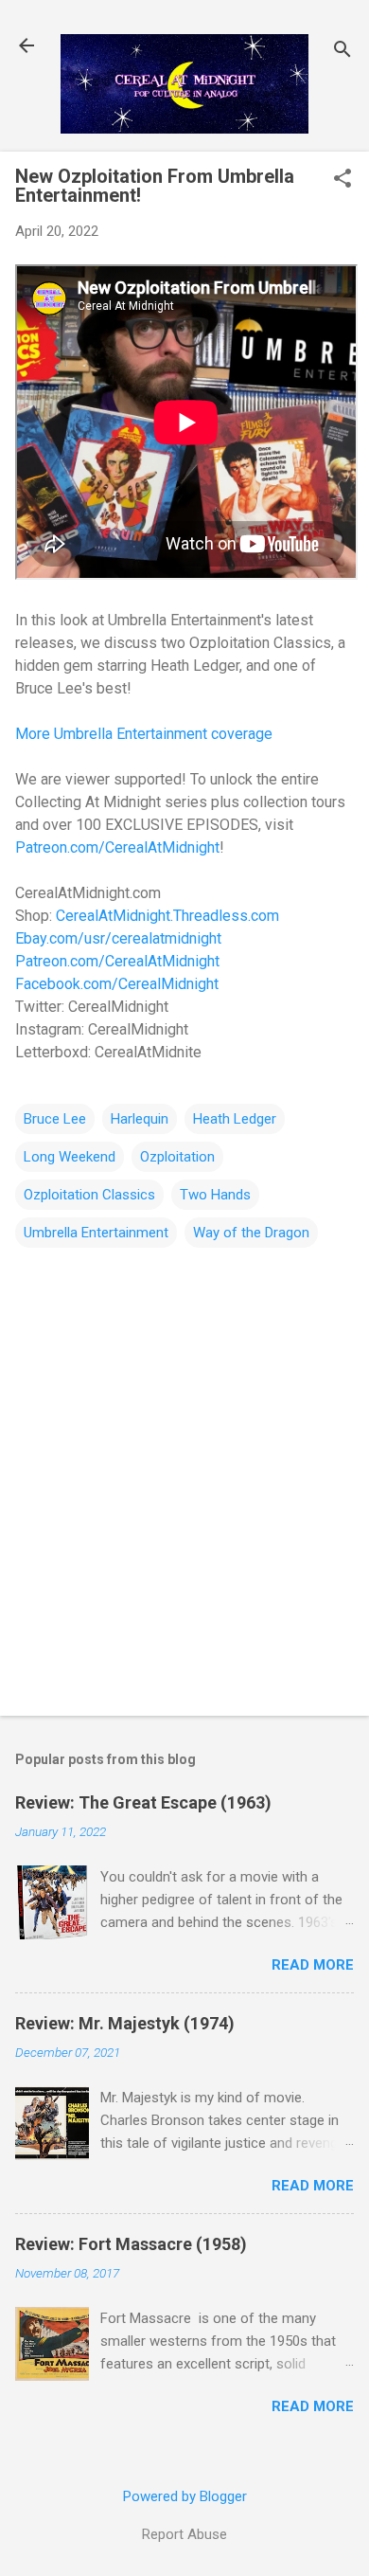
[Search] (343, 52)
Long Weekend (70, 1157)
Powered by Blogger (185, 2496)
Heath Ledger (235, 1119)
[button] (343, 180)
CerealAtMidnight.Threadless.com (167, 916)
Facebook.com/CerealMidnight (117, 984)
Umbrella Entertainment (96, 1233)
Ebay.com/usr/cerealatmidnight (118, 938)
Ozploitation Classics (89, 1195)
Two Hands (215, 1195)
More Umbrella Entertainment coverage (144, 734)
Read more (313, 1965)
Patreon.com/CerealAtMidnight (117, 847)
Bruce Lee (55, 1119)
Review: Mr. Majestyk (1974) (125, 2023)
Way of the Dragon (251, 1233)
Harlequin (140, 1119)
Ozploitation (177, 1157)
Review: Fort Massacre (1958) (131, 2244)
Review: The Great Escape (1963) (143, 1802)
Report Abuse (184, 2534)
